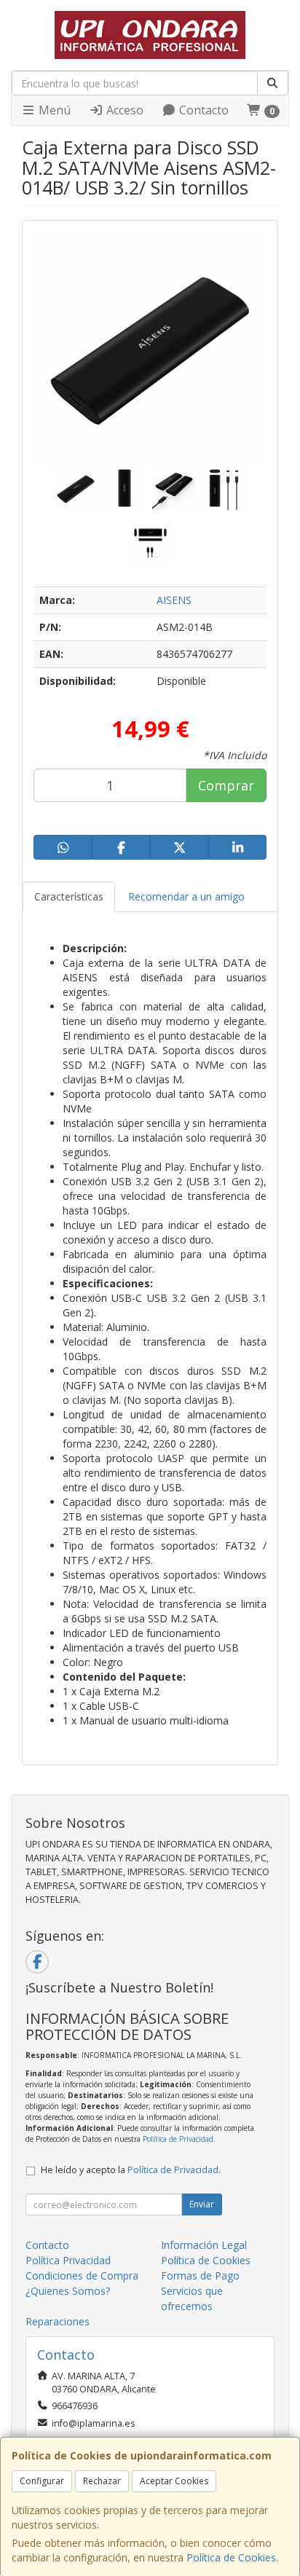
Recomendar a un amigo (186, 896)
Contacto (202, 110)
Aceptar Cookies (174, 2481)
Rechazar (102, 2481)
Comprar (226, 785)
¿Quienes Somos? (68, 2291)
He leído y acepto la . (131, 2170)
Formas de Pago (200, 2275)
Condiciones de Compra (82, 2275)
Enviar (202, 2204)
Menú (53, 110)
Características (69, 896)
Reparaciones (58, 2321)
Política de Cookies (231, 2557)
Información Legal (204, 2245)
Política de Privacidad (178, 2139)
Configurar (42, 2481)
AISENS (174, 600)
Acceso (123, 110)
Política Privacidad (68, 2260)
